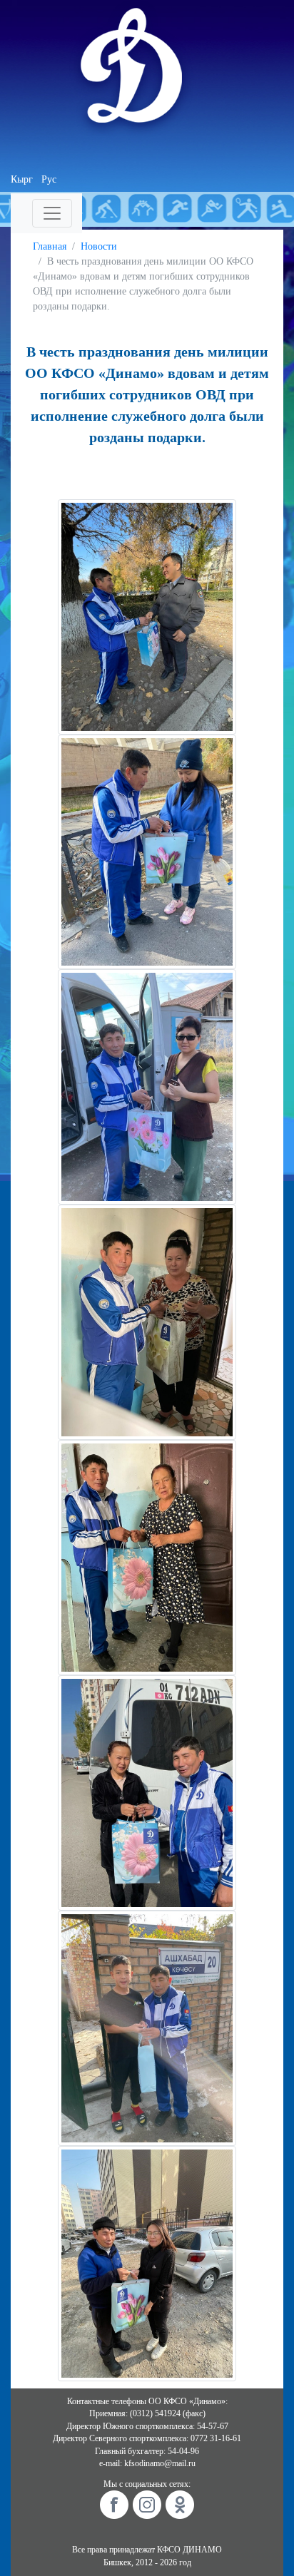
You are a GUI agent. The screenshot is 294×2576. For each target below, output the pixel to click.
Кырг (22, 179)
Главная (50, 246)
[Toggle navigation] (52, 213)
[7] (147, 1792)
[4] (147, 1322)
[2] (147, 851)
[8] (147, 2027)
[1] (147, 616)
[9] (147, 2263)
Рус (49, 179)
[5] (147, 1557)
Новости (99, 246)
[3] (147, 1087)
